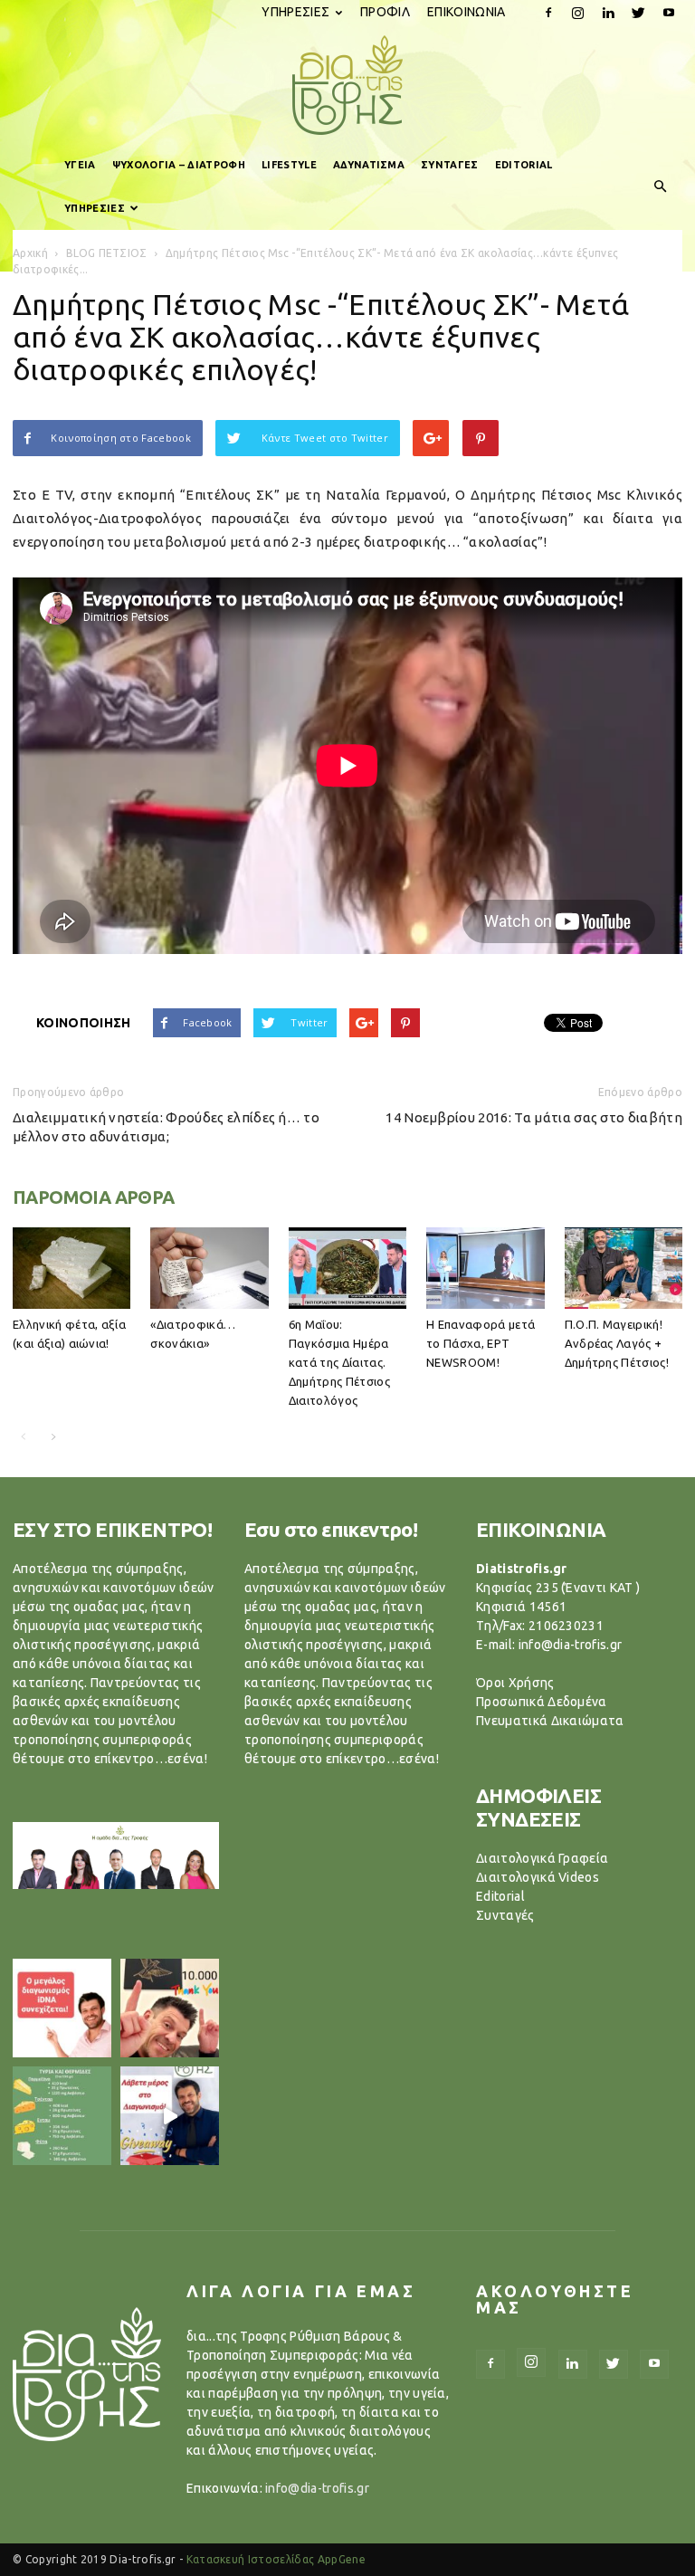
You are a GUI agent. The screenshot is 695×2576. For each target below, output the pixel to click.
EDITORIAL (524, 165)
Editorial (500, 1896)
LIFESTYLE (289, 165)
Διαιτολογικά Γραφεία (542, 1858)
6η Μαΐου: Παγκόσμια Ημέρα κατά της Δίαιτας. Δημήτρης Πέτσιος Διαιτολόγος (339, 1362)
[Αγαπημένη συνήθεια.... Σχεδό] (62, 2116)
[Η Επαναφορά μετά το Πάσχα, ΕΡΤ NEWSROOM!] (485, 1268)
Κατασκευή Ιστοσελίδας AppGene (276, 2559)
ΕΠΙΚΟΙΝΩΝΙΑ (467, 12)
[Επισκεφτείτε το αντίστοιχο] (62, 2008)
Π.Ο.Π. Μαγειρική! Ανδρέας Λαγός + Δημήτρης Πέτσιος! (617, 1343)
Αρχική (30, 253)
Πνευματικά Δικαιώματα (550, 1721)
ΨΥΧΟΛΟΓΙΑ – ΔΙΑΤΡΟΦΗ (179, 165)
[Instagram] (578, 13)
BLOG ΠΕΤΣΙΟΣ (107, 253)
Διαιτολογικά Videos (538, 1877)
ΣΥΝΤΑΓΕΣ (450, 165)
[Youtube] (669, 13)
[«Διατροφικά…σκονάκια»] (209, 1268)
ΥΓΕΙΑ (80, 165)
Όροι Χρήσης (515, 1683)
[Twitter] (639, 13)
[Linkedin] (608, 13)
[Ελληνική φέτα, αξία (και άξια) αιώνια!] (71, 1268)
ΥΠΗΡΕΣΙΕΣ (295, 12)
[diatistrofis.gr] (347, 85)
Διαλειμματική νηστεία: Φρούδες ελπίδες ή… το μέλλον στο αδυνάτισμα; (166, 1127)
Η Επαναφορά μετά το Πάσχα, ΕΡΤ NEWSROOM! (481, 1343)
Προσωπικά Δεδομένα (542, 1702)
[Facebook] (548, 13)
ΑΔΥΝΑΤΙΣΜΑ (369, 165)
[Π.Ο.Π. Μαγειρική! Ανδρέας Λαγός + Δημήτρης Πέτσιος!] (624, 1268)
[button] (661, 186)
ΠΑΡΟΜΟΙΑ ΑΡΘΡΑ (94, 1197)
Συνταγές (505, 1915)
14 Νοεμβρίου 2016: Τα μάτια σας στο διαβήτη (534, 1117)
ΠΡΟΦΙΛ (385, 12)
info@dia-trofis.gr (317, 2488)
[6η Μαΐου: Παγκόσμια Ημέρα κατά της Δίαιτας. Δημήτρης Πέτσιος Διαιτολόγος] (347, 1268)
